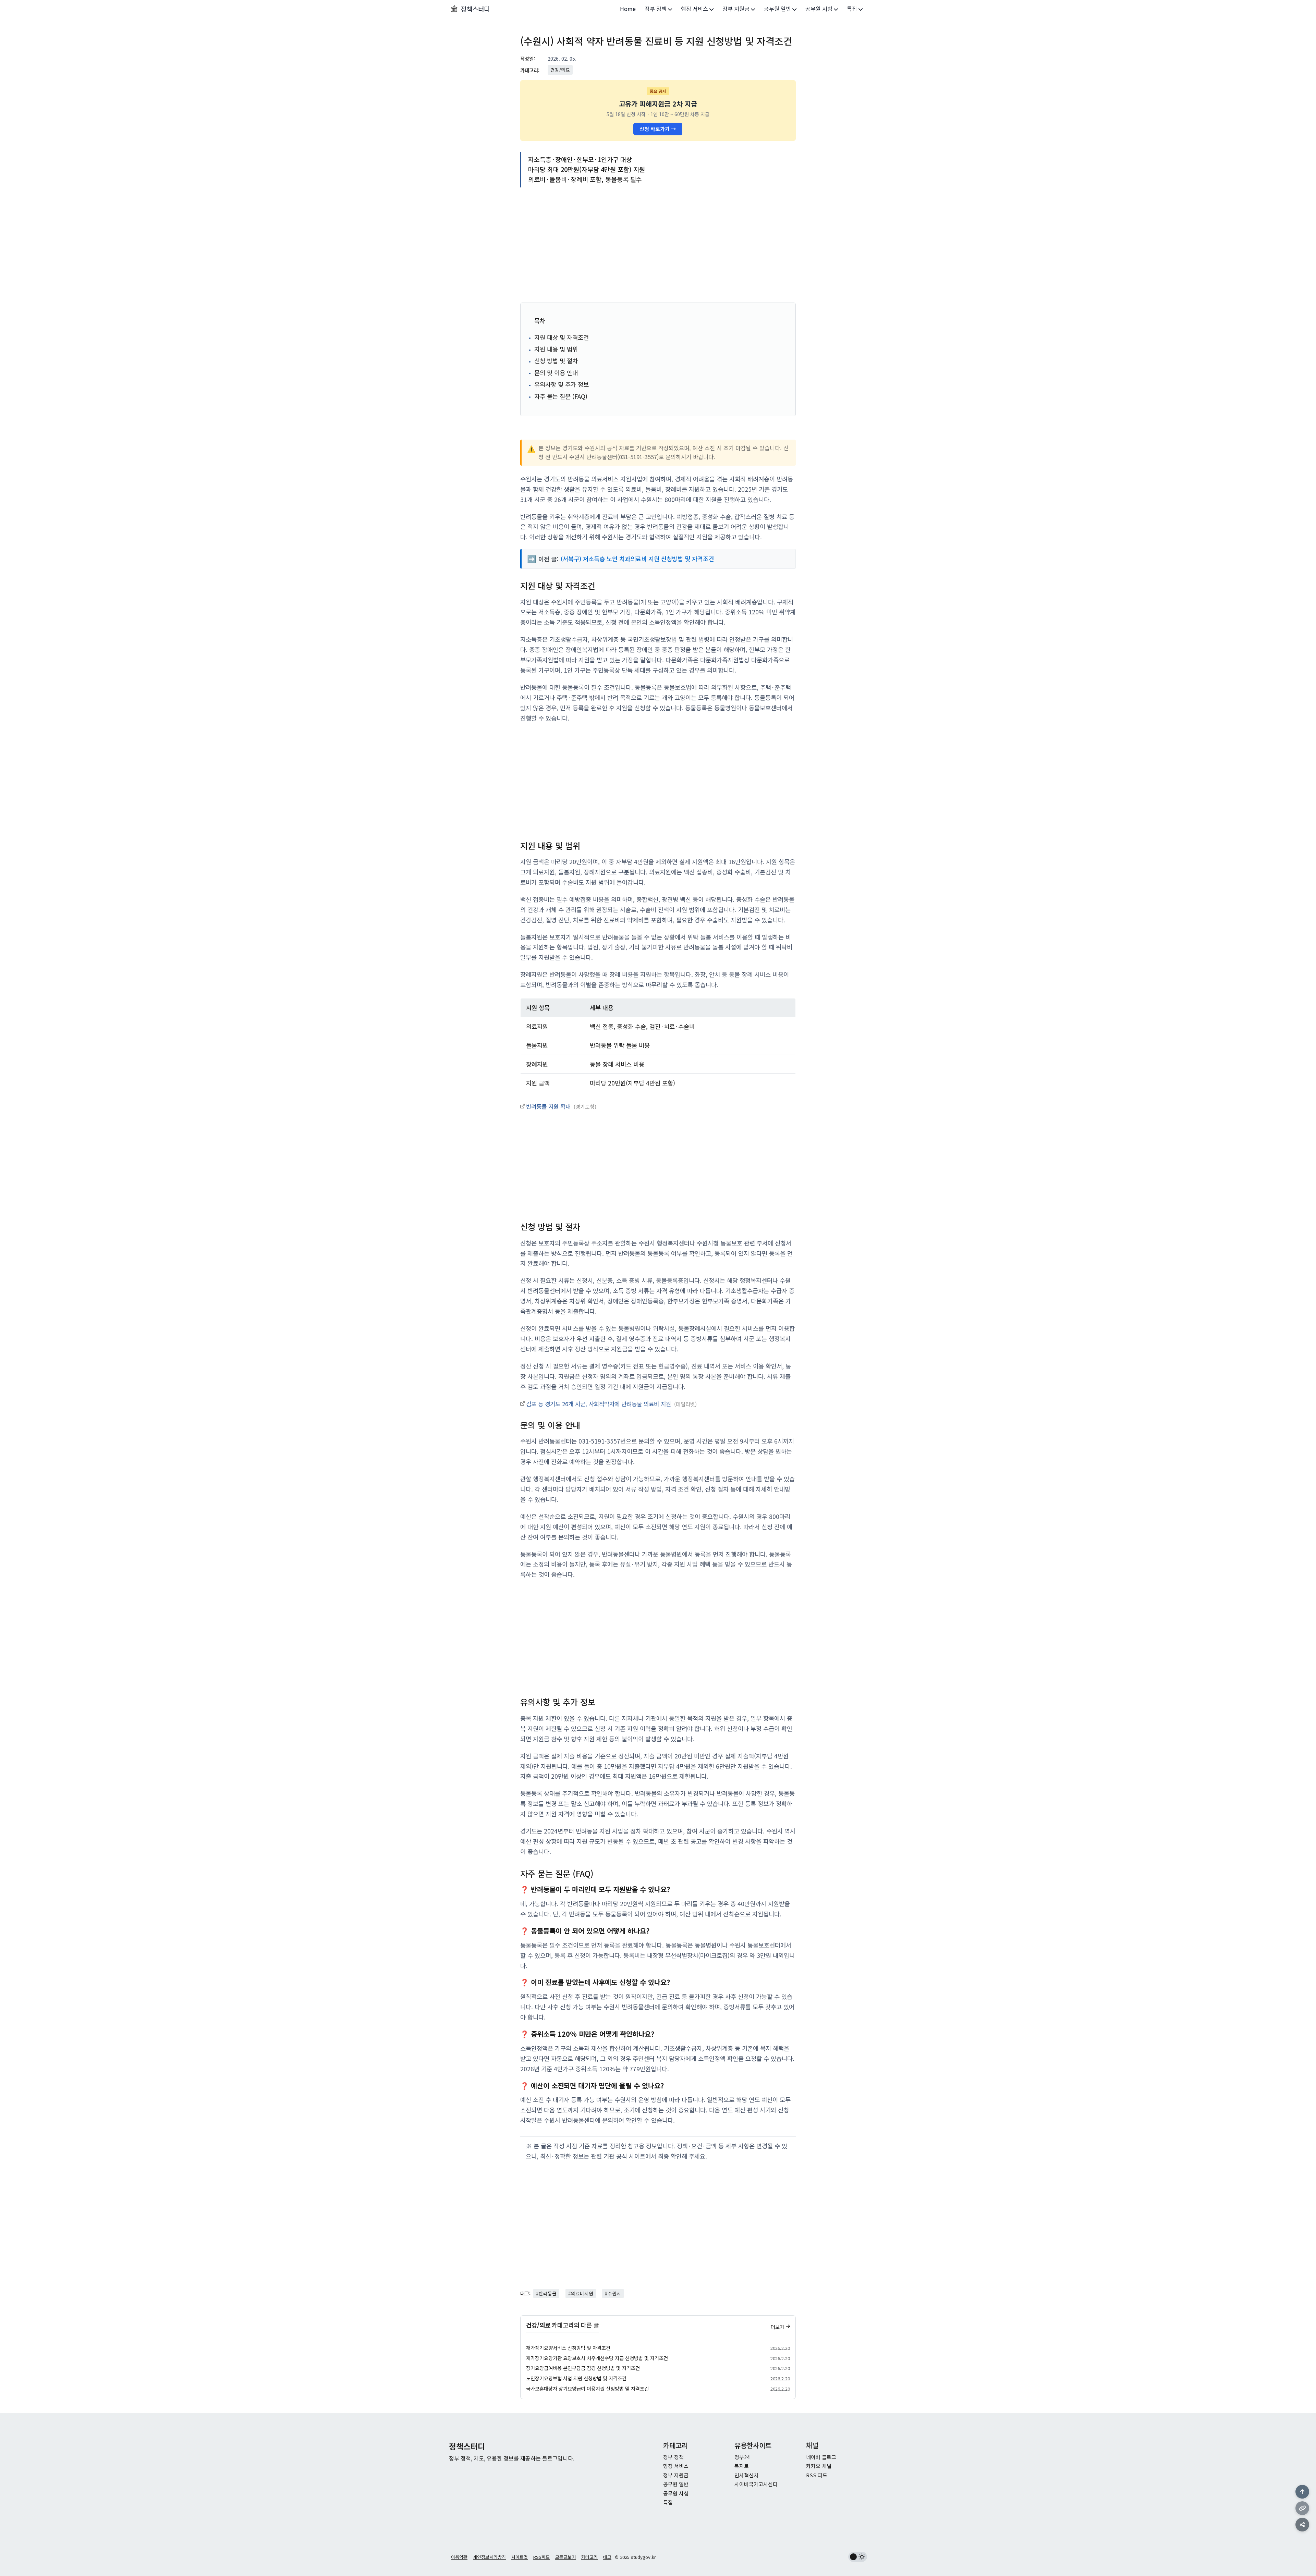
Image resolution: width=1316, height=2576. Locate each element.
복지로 (742, 2466)
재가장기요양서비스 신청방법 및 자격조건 (568, 2348)
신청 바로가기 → (658, 129)
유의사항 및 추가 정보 (562, 384)
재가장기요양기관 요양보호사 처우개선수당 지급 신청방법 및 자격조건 (597, 2358)
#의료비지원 (581, 2293)
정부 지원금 (737, 9)
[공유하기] (1302, 2525)
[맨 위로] (1302, 2492)
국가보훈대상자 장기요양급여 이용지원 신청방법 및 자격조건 (587, 2388)
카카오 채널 (819, 2466)
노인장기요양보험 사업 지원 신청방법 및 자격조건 (576, 2378)
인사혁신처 (746, 2475)
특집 (853, 9)
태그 (607, 2557)
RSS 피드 (817, 2475)
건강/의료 (560, 70)
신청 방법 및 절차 (556, 361)
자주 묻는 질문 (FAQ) (561, 396)
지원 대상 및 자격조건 (562, 337)
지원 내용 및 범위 (556, 349)
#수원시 (613, 2293)
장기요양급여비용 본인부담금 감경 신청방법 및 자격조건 (583, 2368)
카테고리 (589, 2557)
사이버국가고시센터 (756, 2484)
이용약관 (459, 2557)
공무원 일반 (778, 9)
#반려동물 (546, 2293)
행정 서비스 (695, 9)
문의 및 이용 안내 (556, 373)
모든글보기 (565, 2557)
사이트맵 (520, 2557)
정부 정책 (656, 9)
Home (628, 9)
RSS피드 (541, 2557)
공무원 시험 (820, 9)
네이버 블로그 (821, 2457)
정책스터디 (475, 9)
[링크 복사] (1302, 2508)
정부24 (742, 2457)
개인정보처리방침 (489, 2557)
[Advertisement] (658, 246)
